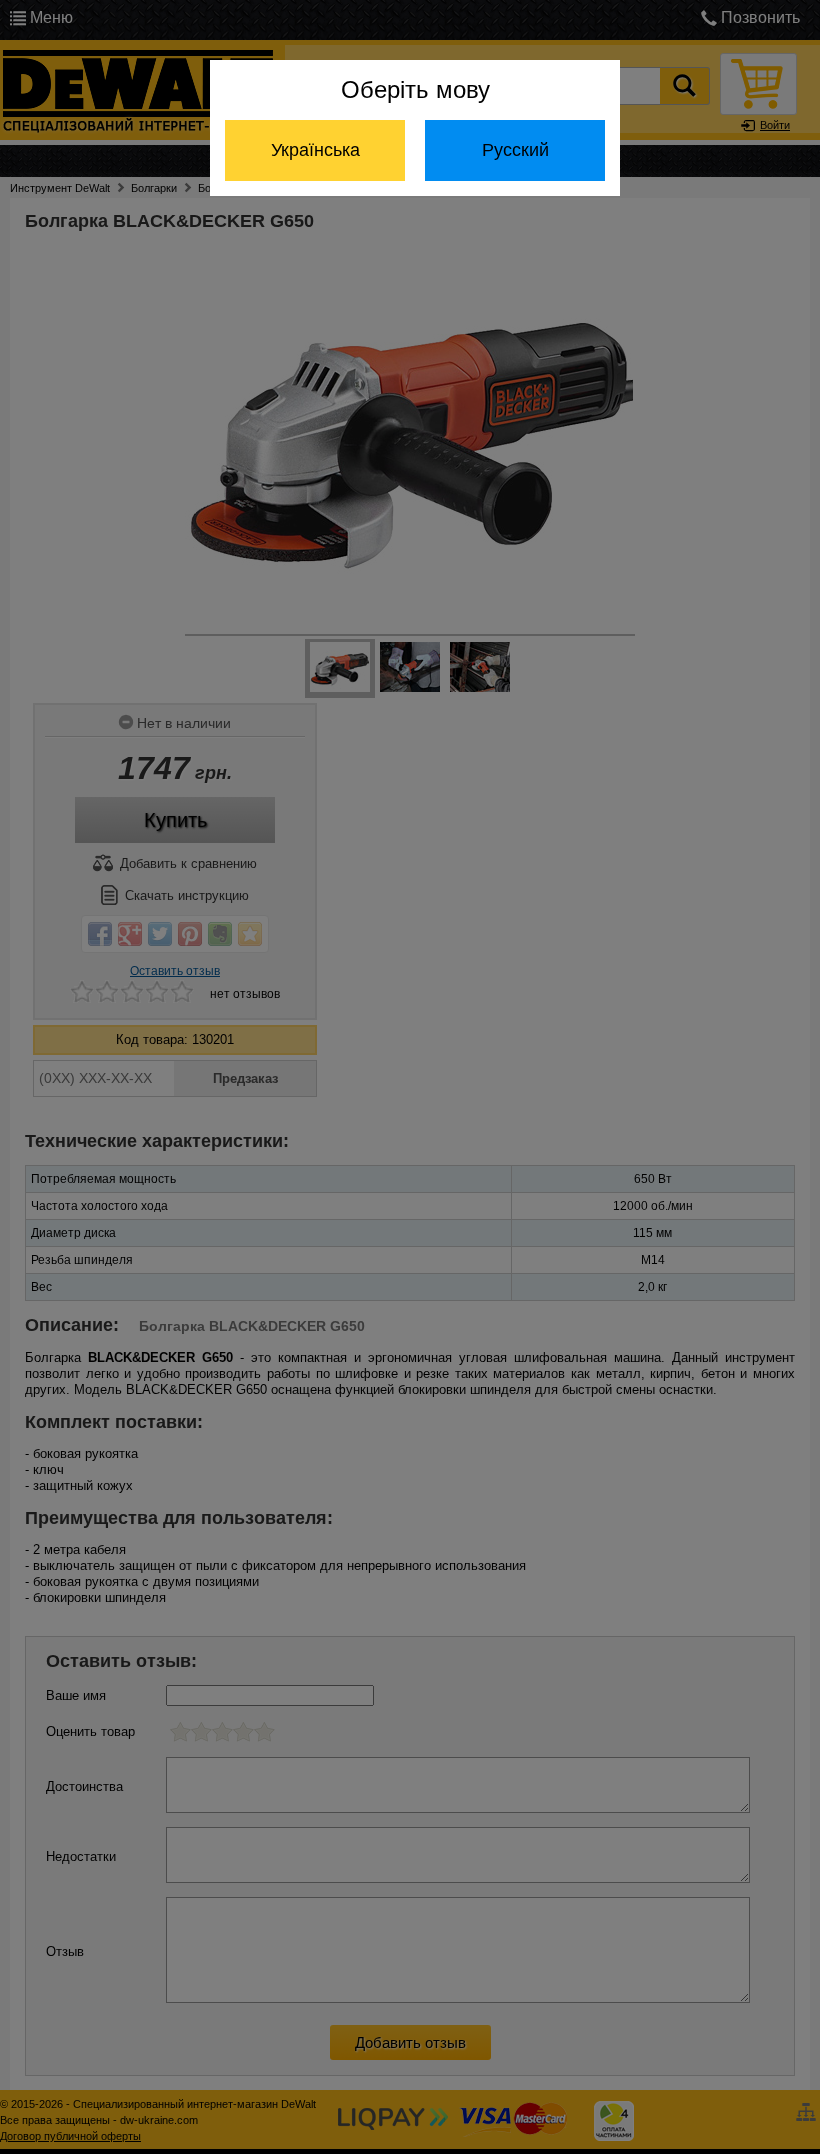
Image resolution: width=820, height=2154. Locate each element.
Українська (315, 150)
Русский (515, 150)
